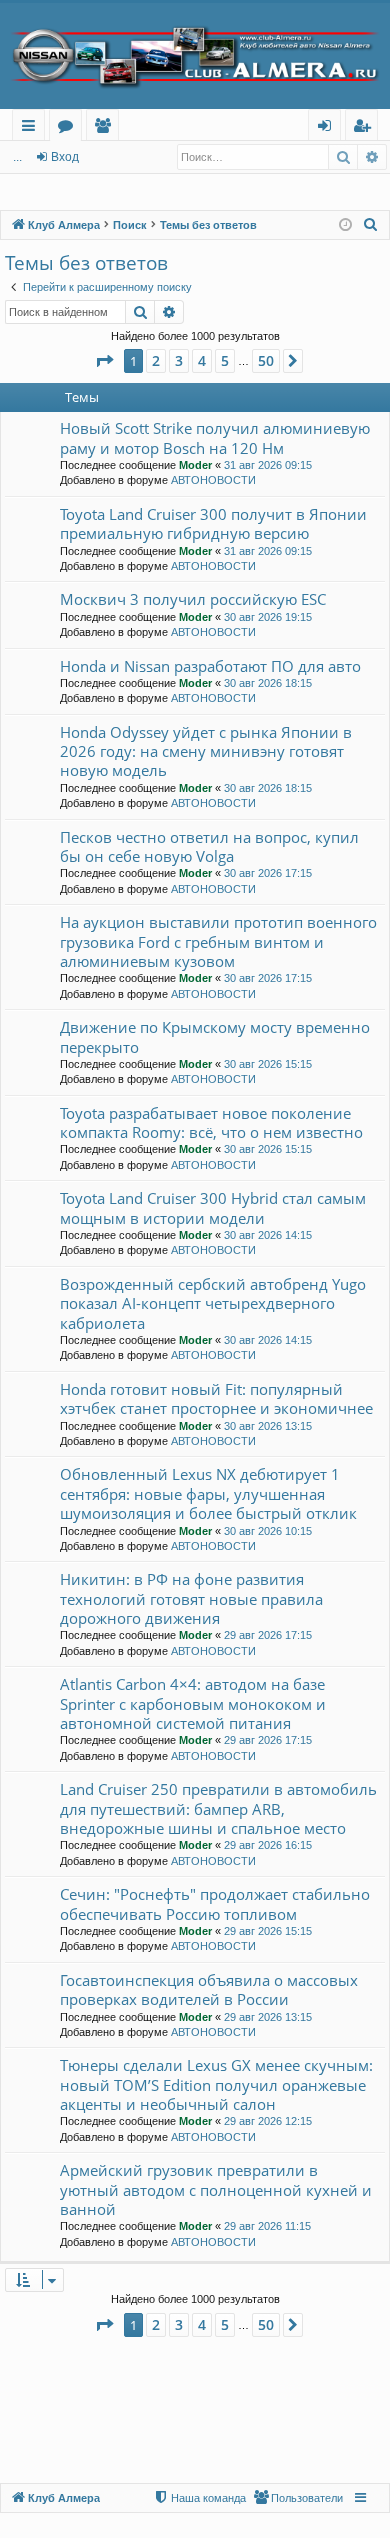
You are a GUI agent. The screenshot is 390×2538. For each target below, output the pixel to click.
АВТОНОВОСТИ (213, 480)
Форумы (69, 128)
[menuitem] (371, 225)
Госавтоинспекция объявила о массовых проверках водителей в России (209, 1989)
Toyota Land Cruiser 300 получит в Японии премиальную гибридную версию (213, 523)
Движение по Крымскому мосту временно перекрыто (215, 1036)
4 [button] (202, 360)
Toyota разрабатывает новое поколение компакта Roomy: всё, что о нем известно (211, 1122)
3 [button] (179, 360)
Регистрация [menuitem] (365, 128)
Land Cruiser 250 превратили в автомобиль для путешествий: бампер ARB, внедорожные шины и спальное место (218, 1808)
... (17, 157)
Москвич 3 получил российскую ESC (193, 599)
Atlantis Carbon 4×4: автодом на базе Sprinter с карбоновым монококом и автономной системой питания (193, 1703)
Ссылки (32, 128)
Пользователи (106, 128)
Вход (65, 157)
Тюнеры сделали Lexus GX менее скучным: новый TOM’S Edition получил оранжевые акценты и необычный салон (216, 2084)
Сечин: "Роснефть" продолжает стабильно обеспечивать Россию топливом (215, 1903)
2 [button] (156, 360)
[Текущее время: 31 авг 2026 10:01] (345, 225)
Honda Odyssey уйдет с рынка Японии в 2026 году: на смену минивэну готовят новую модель (206, 751)
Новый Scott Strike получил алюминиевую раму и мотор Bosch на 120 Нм (215, 437)
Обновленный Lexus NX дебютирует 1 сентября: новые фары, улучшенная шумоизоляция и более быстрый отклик (208, 1493)
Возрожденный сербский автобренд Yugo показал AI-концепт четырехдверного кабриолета (213, 1303)
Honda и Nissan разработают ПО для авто (210, 666)
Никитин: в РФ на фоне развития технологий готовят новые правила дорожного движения (191, 1598)
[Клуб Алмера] (195, 56)
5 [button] (225, 360)
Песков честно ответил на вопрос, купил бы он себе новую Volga (209, 846)
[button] (104, 361)
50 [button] (266, 360)
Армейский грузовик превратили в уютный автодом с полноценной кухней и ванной (216, 2189)
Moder (195, 465)
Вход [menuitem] (328, 128)
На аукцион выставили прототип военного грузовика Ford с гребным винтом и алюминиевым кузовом (218, 941)
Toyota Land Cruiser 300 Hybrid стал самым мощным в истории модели (213, 1207)
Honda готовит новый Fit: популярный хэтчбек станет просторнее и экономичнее (216, 1398)
